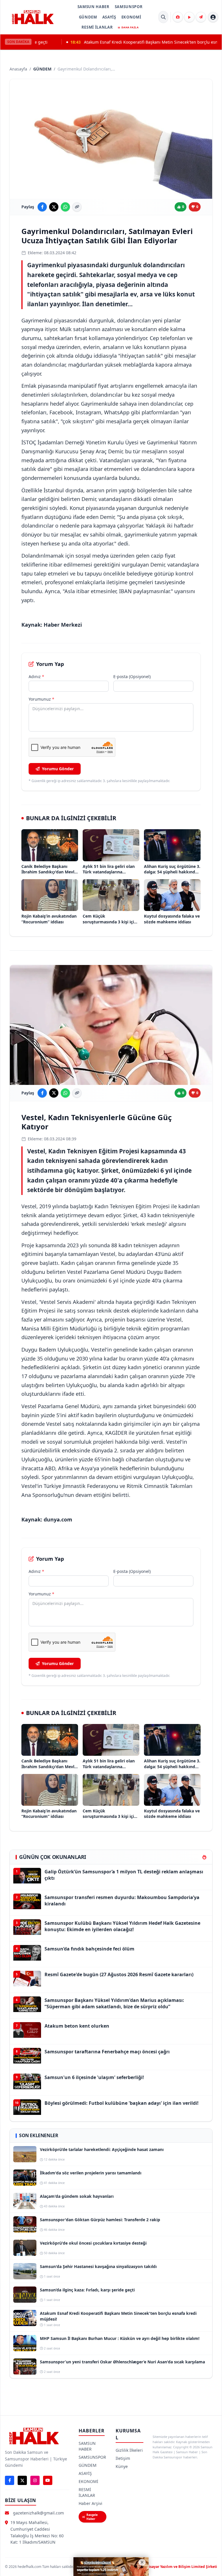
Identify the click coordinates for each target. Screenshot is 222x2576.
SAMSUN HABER (94, 7)
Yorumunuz (41, 699)
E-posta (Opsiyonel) (132, 677)
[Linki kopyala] (77, 207)
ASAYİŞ (109, 17)
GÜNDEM (88, 17)
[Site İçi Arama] (163, 17)
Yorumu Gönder (58, 769)
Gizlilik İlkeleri (129, 2450)
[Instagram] (35, 2480)
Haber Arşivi (90, 2503)
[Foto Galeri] (178, 17)
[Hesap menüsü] (213, 17)
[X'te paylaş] (54, 207)
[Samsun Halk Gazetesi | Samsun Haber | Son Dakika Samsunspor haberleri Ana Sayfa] (33, 17)
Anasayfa (18, 69)
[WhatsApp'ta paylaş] (65, 207)
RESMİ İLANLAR (97, 27)
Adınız (36, 677)
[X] (22, 2480)
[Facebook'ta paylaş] (42, 207)
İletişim (123, 2458)
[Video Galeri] (189, 17)
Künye (122, 2466)
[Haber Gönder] (201, 17)
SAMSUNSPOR (129, 7)
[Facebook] (10, 2480)
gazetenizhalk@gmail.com (38, 2513)
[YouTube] (48, 2480)
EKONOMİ (131, 17)
